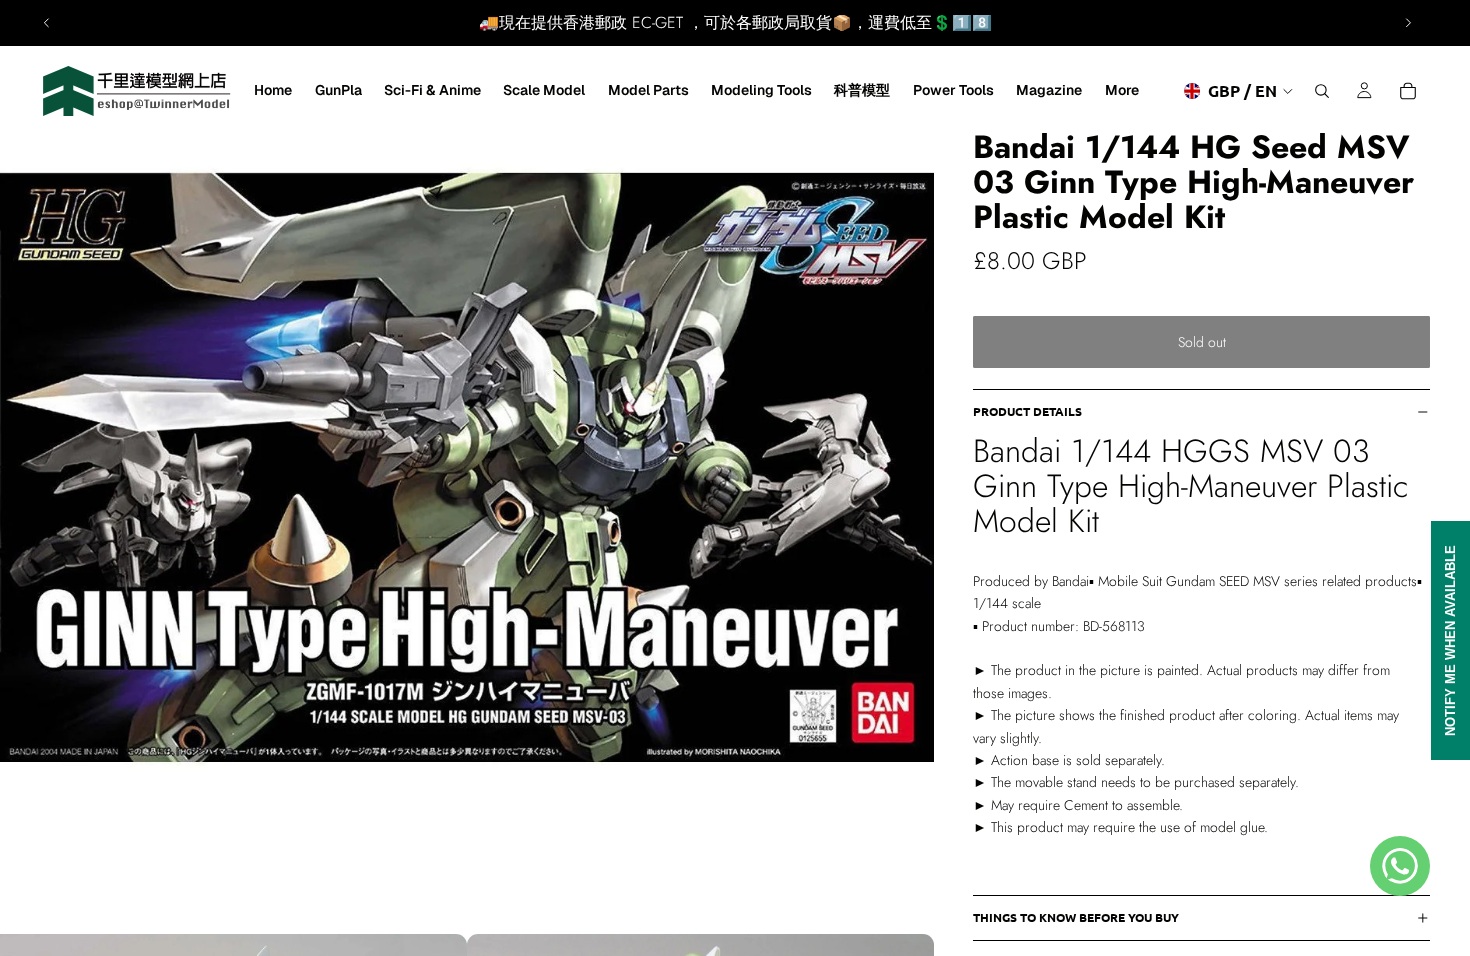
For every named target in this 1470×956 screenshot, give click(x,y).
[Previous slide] (47, 23)
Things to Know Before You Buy (1076, 917)
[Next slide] (1408, 23)
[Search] (1322, 91)
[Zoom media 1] (467, 467)
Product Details (1027, 411)
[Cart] (1408, 91)
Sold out (1202, 342)
